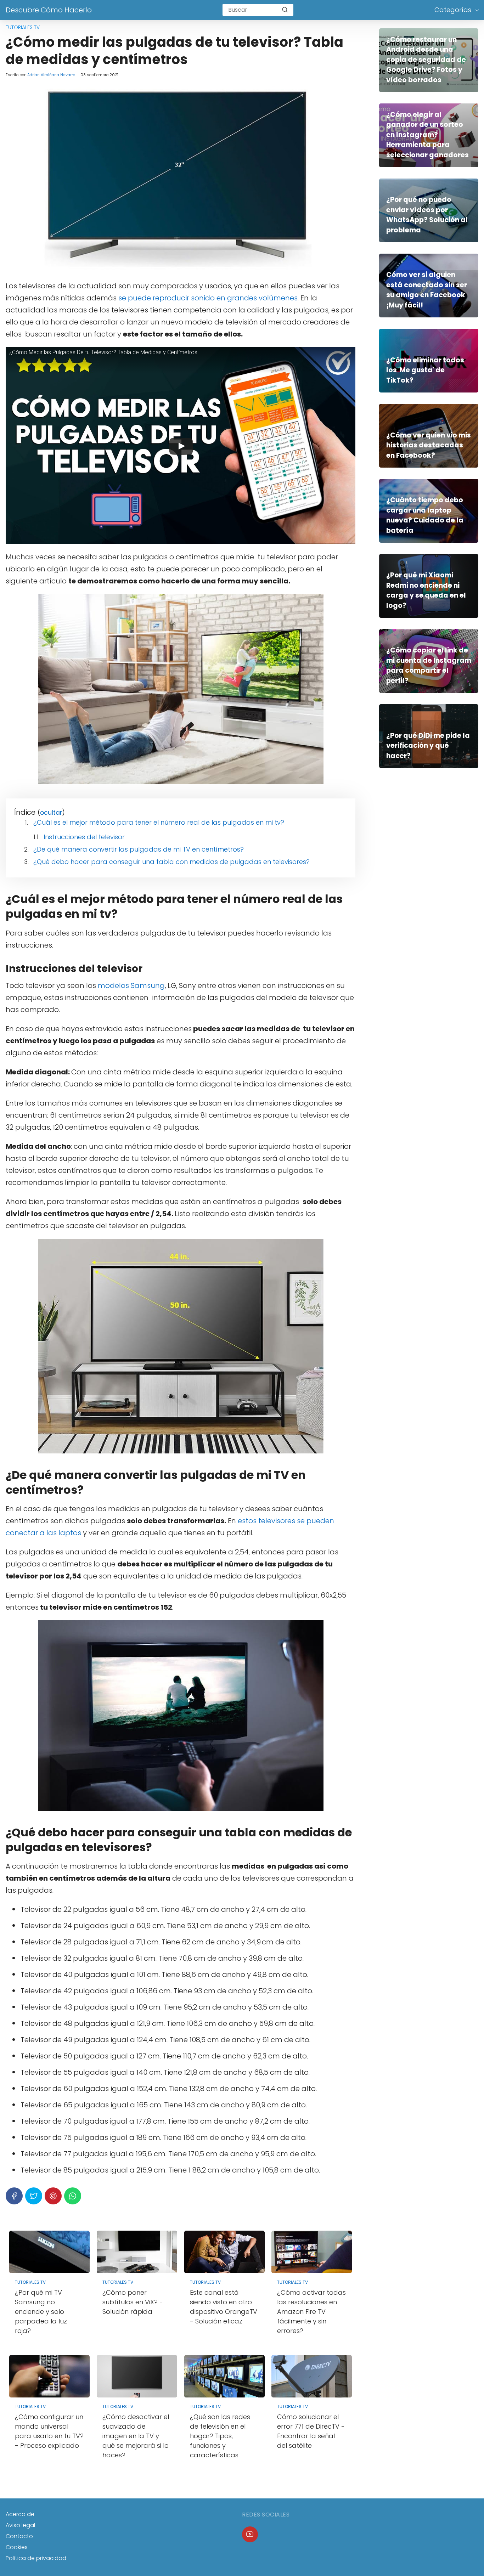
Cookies (17, 2547)
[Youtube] (250, 2534)
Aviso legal (20, 2525)
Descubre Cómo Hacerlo (49, 10)
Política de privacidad (36, 2558)
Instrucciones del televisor (84, 837)
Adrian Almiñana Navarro (51, 75)
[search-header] (285, 10)
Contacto (19, 2536)
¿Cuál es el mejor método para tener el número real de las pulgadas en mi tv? (159, 822)
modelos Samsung (131, 985)
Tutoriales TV (23, 27)
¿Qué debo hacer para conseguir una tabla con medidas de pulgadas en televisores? (171, 862)
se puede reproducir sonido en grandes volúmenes (208, 298)
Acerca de (20, 2514)
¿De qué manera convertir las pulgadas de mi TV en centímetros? (139, 849)
